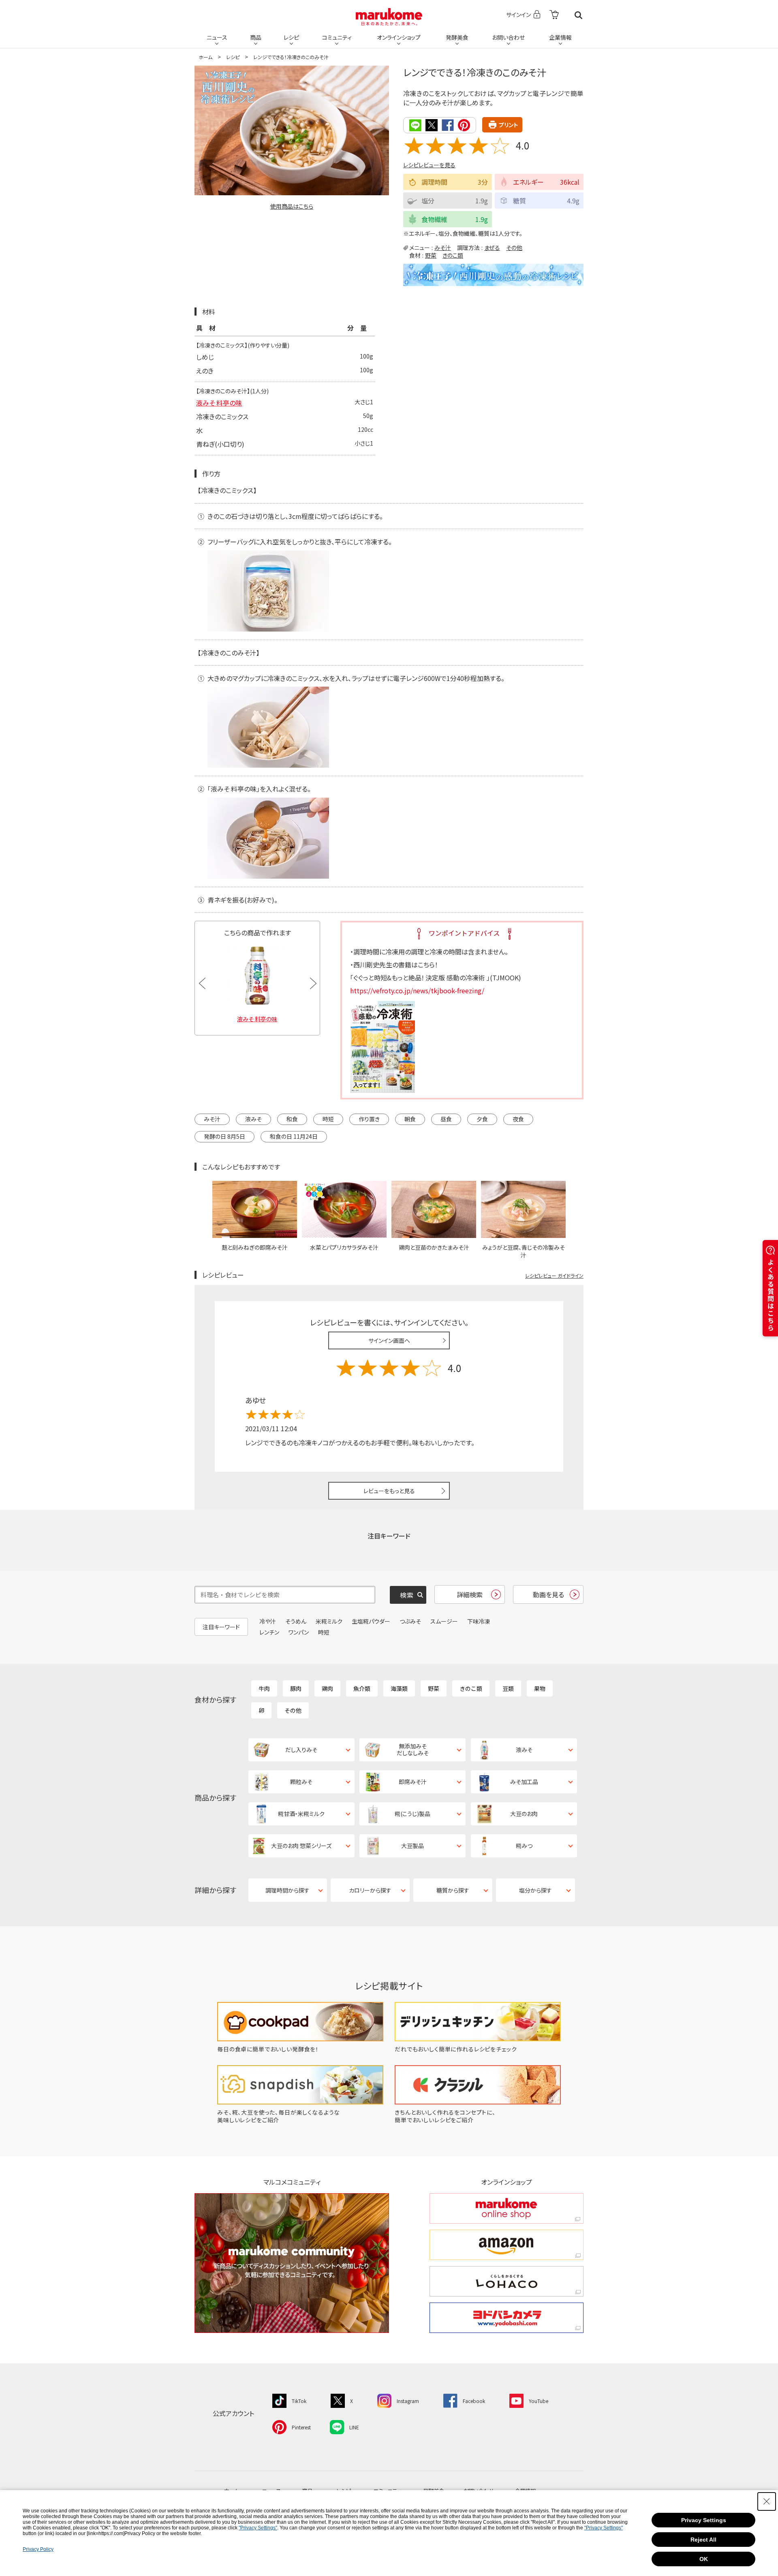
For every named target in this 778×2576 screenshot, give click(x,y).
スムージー (444, 1621)
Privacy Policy (38, 2549)
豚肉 (296, 1688)
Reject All (703, 2540)
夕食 (482, 1119)
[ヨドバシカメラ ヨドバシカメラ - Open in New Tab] (507, 2318)
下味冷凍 (479, 1621)
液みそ (253, 1119)
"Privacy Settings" (258, 2528)
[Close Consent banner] (767, 2501)
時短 (328, 1119)
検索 (578, 15)
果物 (540, 1688)
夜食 (518, 1119)
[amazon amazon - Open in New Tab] (507, 2245)
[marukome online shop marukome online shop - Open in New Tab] (507, 2208)
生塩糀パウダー (371, 1621)
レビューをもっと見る (389, 1491)
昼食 (446, 1119)
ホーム (205, 57)
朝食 (410, 1119)
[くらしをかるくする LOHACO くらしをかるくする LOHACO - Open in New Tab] (507, 2281)
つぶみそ (410, 1621)
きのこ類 (453, 255)
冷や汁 (268, 1621)
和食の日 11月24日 (294, 1136)
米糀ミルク (329, 1621)
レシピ (291, 37)
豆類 (508, 1688)
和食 (292, 1119)
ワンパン (299, 1632)
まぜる (492, 248)
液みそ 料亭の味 (219, 403)
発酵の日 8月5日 (224, 1136)
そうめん (296, 1621)
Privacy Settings (704, 2520)
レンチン (269, 1632)
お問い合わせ (508, 37)
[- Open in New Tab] (554, 15)
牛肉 (264, 1688)
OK (704, 2559)
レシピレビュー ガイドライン (554, 1275)
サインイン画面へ (389, 1340)
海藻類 (399, 1688)
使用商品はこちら (292, 206)
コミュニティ (337, 37)
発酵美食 (457, 37)
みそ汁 (443, 248)
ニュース (217, 37)
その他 (514, 248)
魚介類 (362, 1688)
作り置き (369, 1119)
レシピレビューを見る (429, 165)
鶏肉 (327, 1688)
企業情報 (560, 37)
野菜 (431, 255)
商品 (256, 37)
